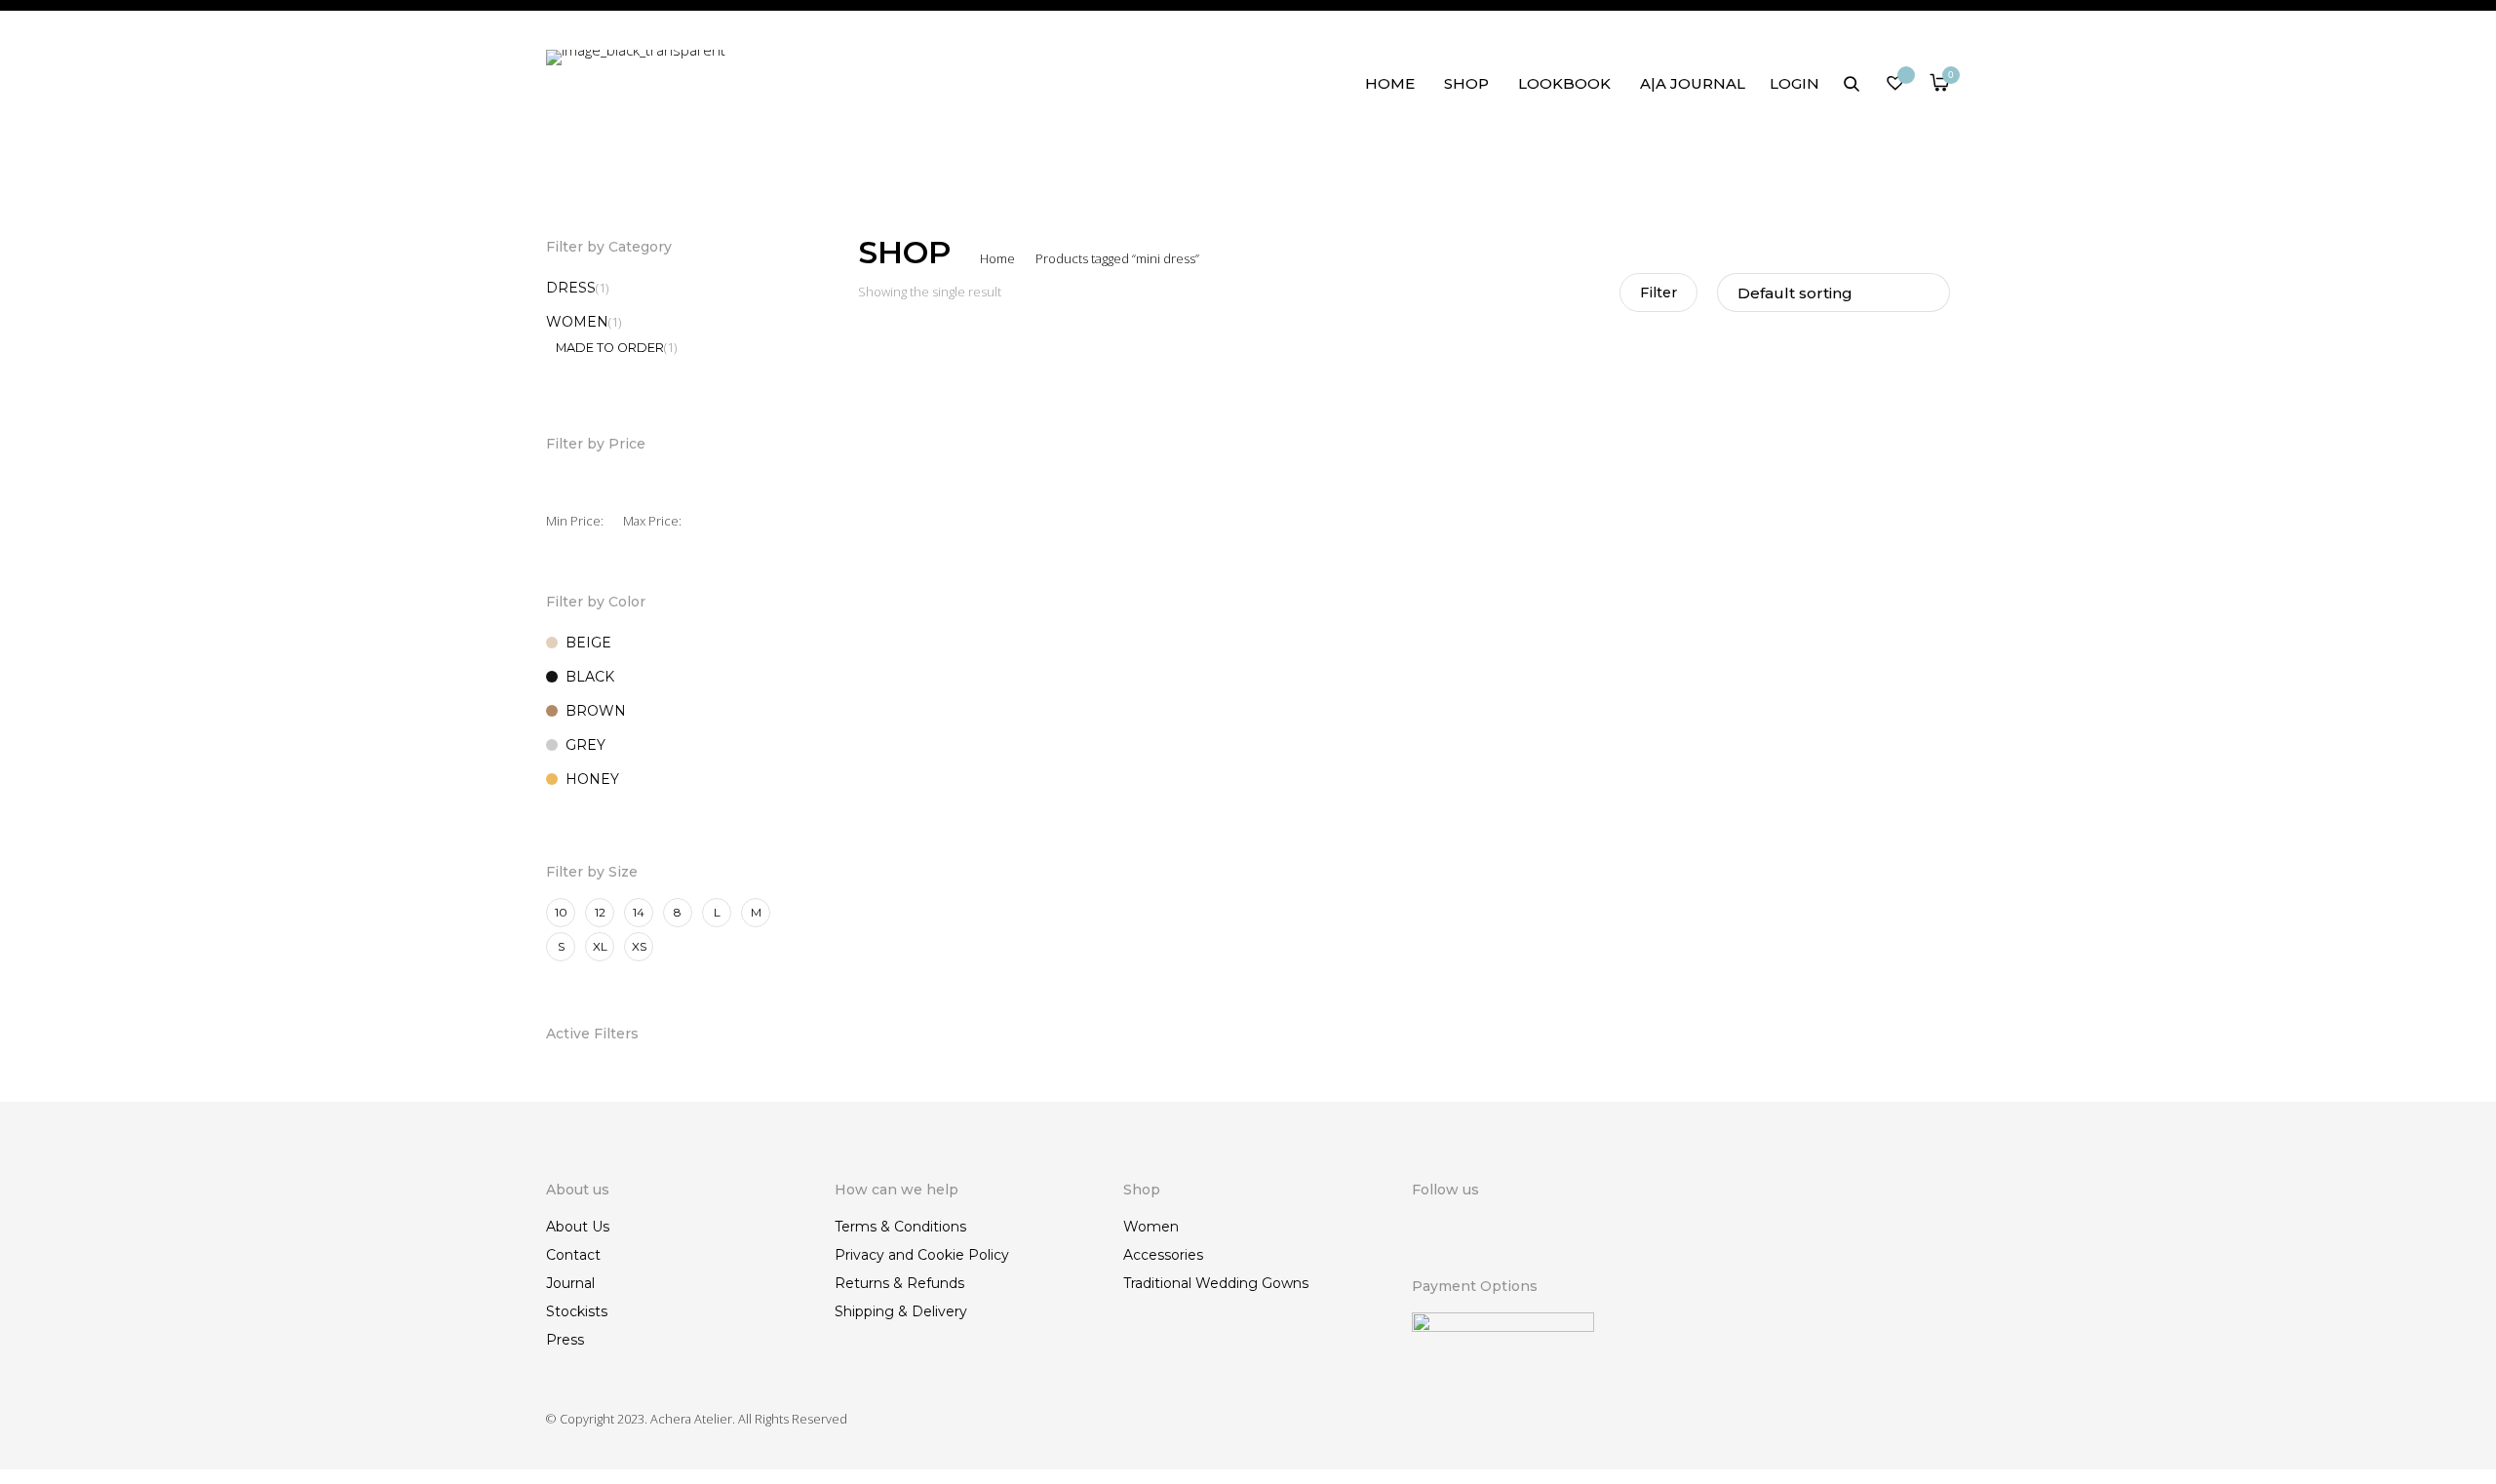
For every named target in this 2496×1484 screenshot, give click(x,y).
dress (571, 288)
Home (1390, 83)
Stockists (577, 1311)
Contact (573, 1255)
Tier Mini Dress (911, 742)
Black (590, 677)
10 (561, 912)
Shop (1466, 83)
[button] (1104, 767)
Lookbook (1564, 83)
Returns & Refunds (899, 1283)
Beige (588, 643)
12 (600, 912)
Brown (596, 711)
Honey (592, 779)
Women (577, 322)
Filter (1658, 293)
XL (600, 946)
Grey (585, 745)
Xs (639, 946)
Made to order (610, 348)
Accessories (1163, 1255)
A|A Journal (1693, 83)
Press (565, 1340)
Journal (570, 1283)
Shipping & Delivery (901, 1311)
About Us (578, 1227)
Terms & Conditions (900, 1227)
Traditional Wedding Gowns (1216, 1283)
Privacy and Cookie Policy (922, 1255)
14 (639, 912)
